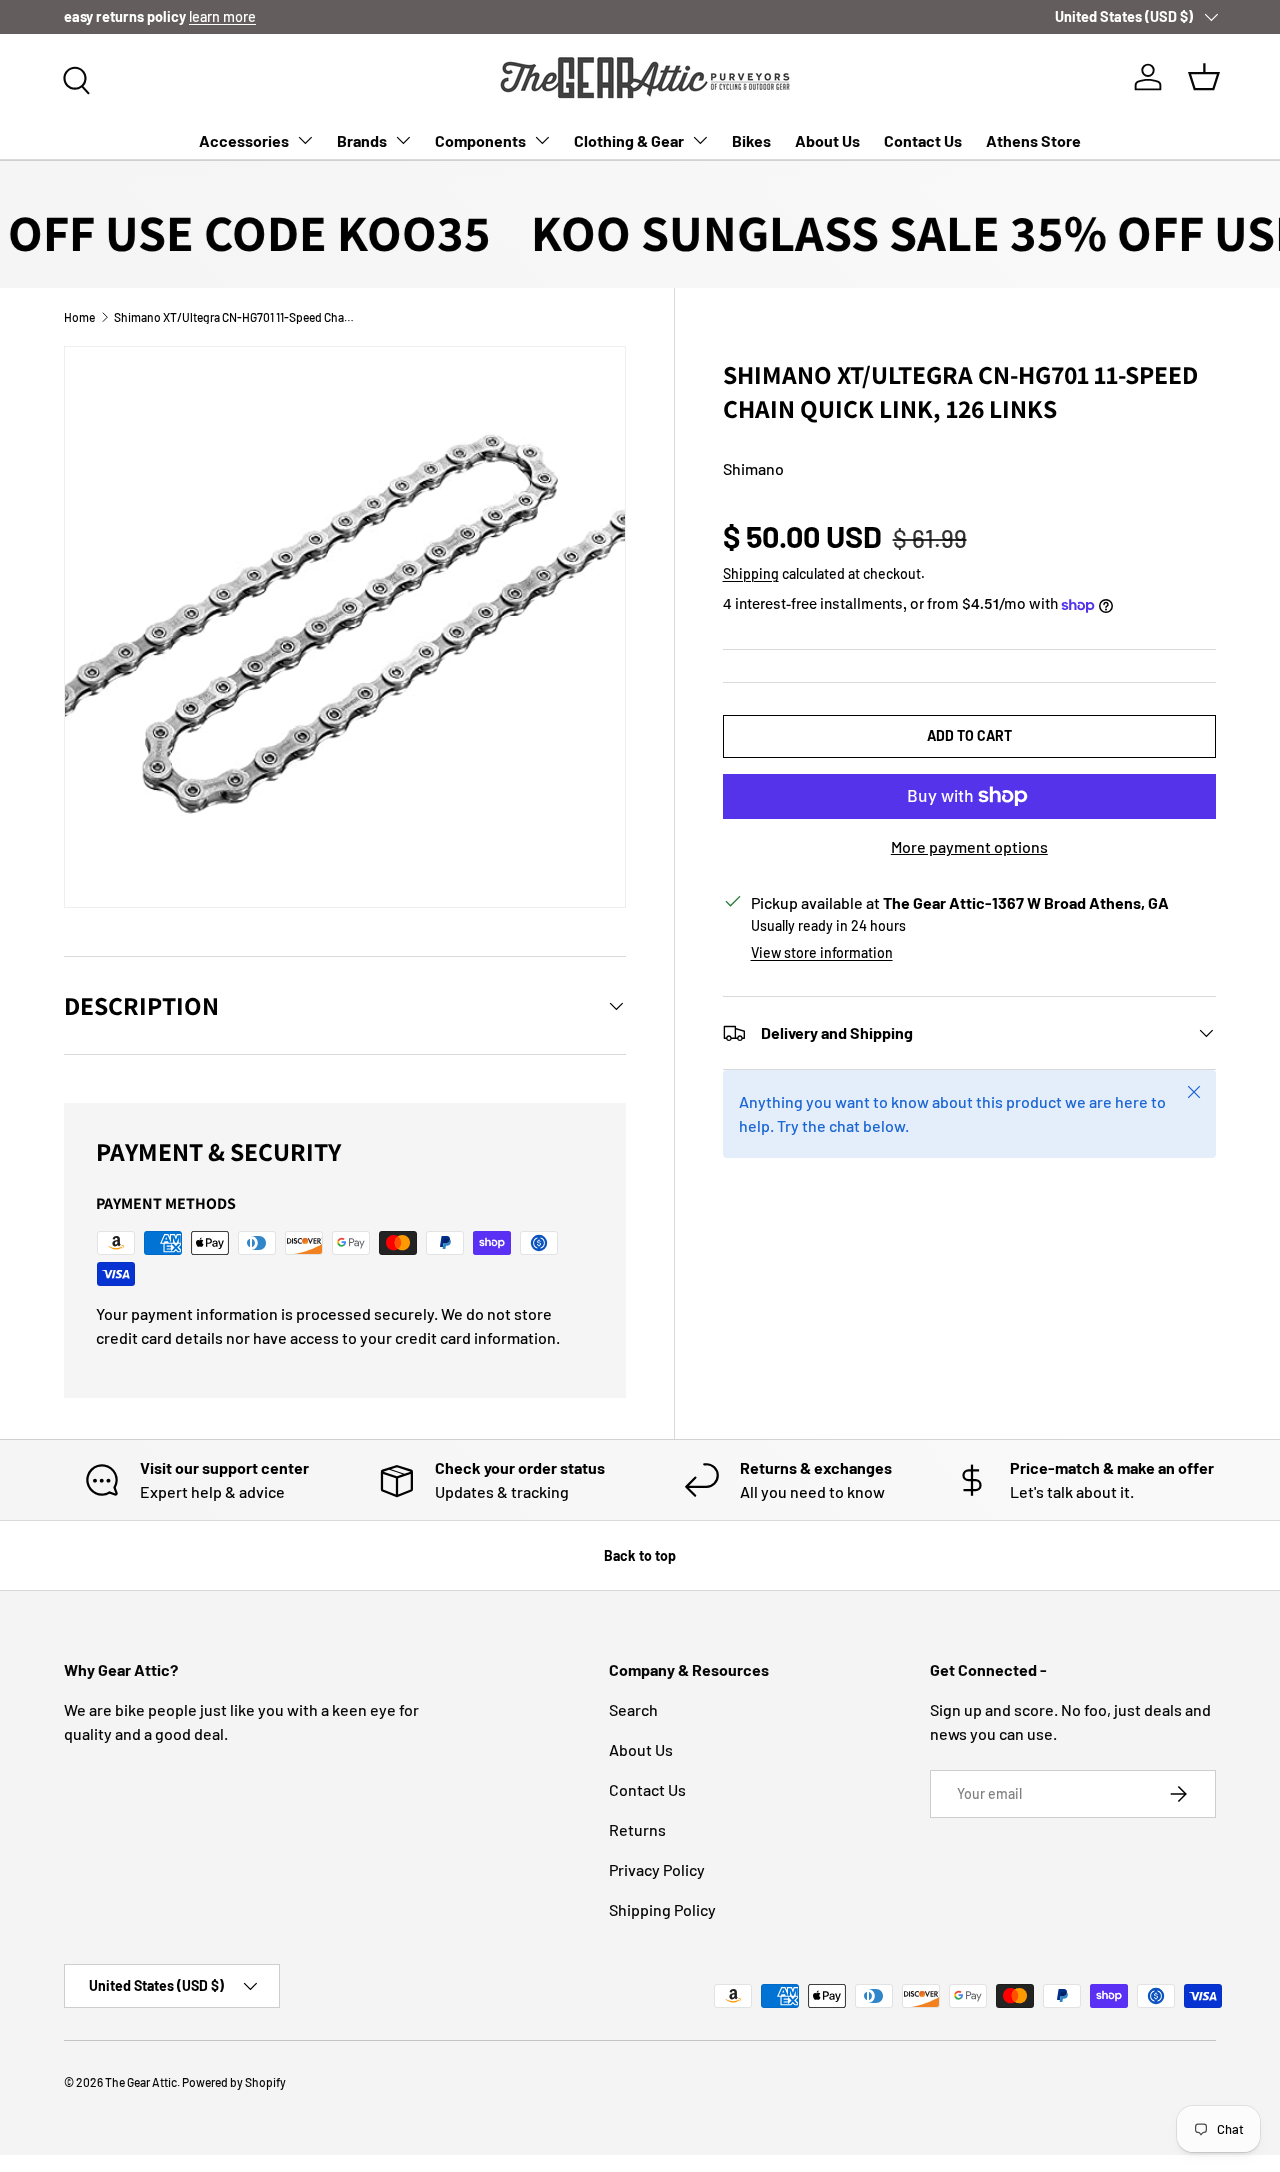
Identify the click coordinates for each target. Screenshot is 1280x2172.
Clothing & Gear (629, 140)
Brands (362, 140)
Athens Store (1033, 140)
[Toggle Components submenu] (542, 140)
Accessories (244, 140)
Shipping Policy (662, 1909)
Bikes (751, 140)
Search (633, 1709)
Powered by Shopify (234, 2082)
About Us (827, 140)
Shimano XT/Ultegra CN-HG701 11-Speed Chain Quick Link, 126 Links (234, 317)
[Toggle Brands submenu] (403, 140)
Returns (637, 1829)
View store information (822, 952)
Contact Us (923, 140)
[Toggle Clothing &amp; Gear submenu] (700, 140)
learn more (222, 16)
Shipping (751, 573)
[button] (1204, 77)
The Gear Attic (141, 2082)
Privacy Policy (657, 1869)
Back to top (640, 1555)
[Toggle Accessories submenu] (305, 140)
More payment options (969, 846)
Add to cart (969, 735)
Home (79, 317)
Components (480, 140)
